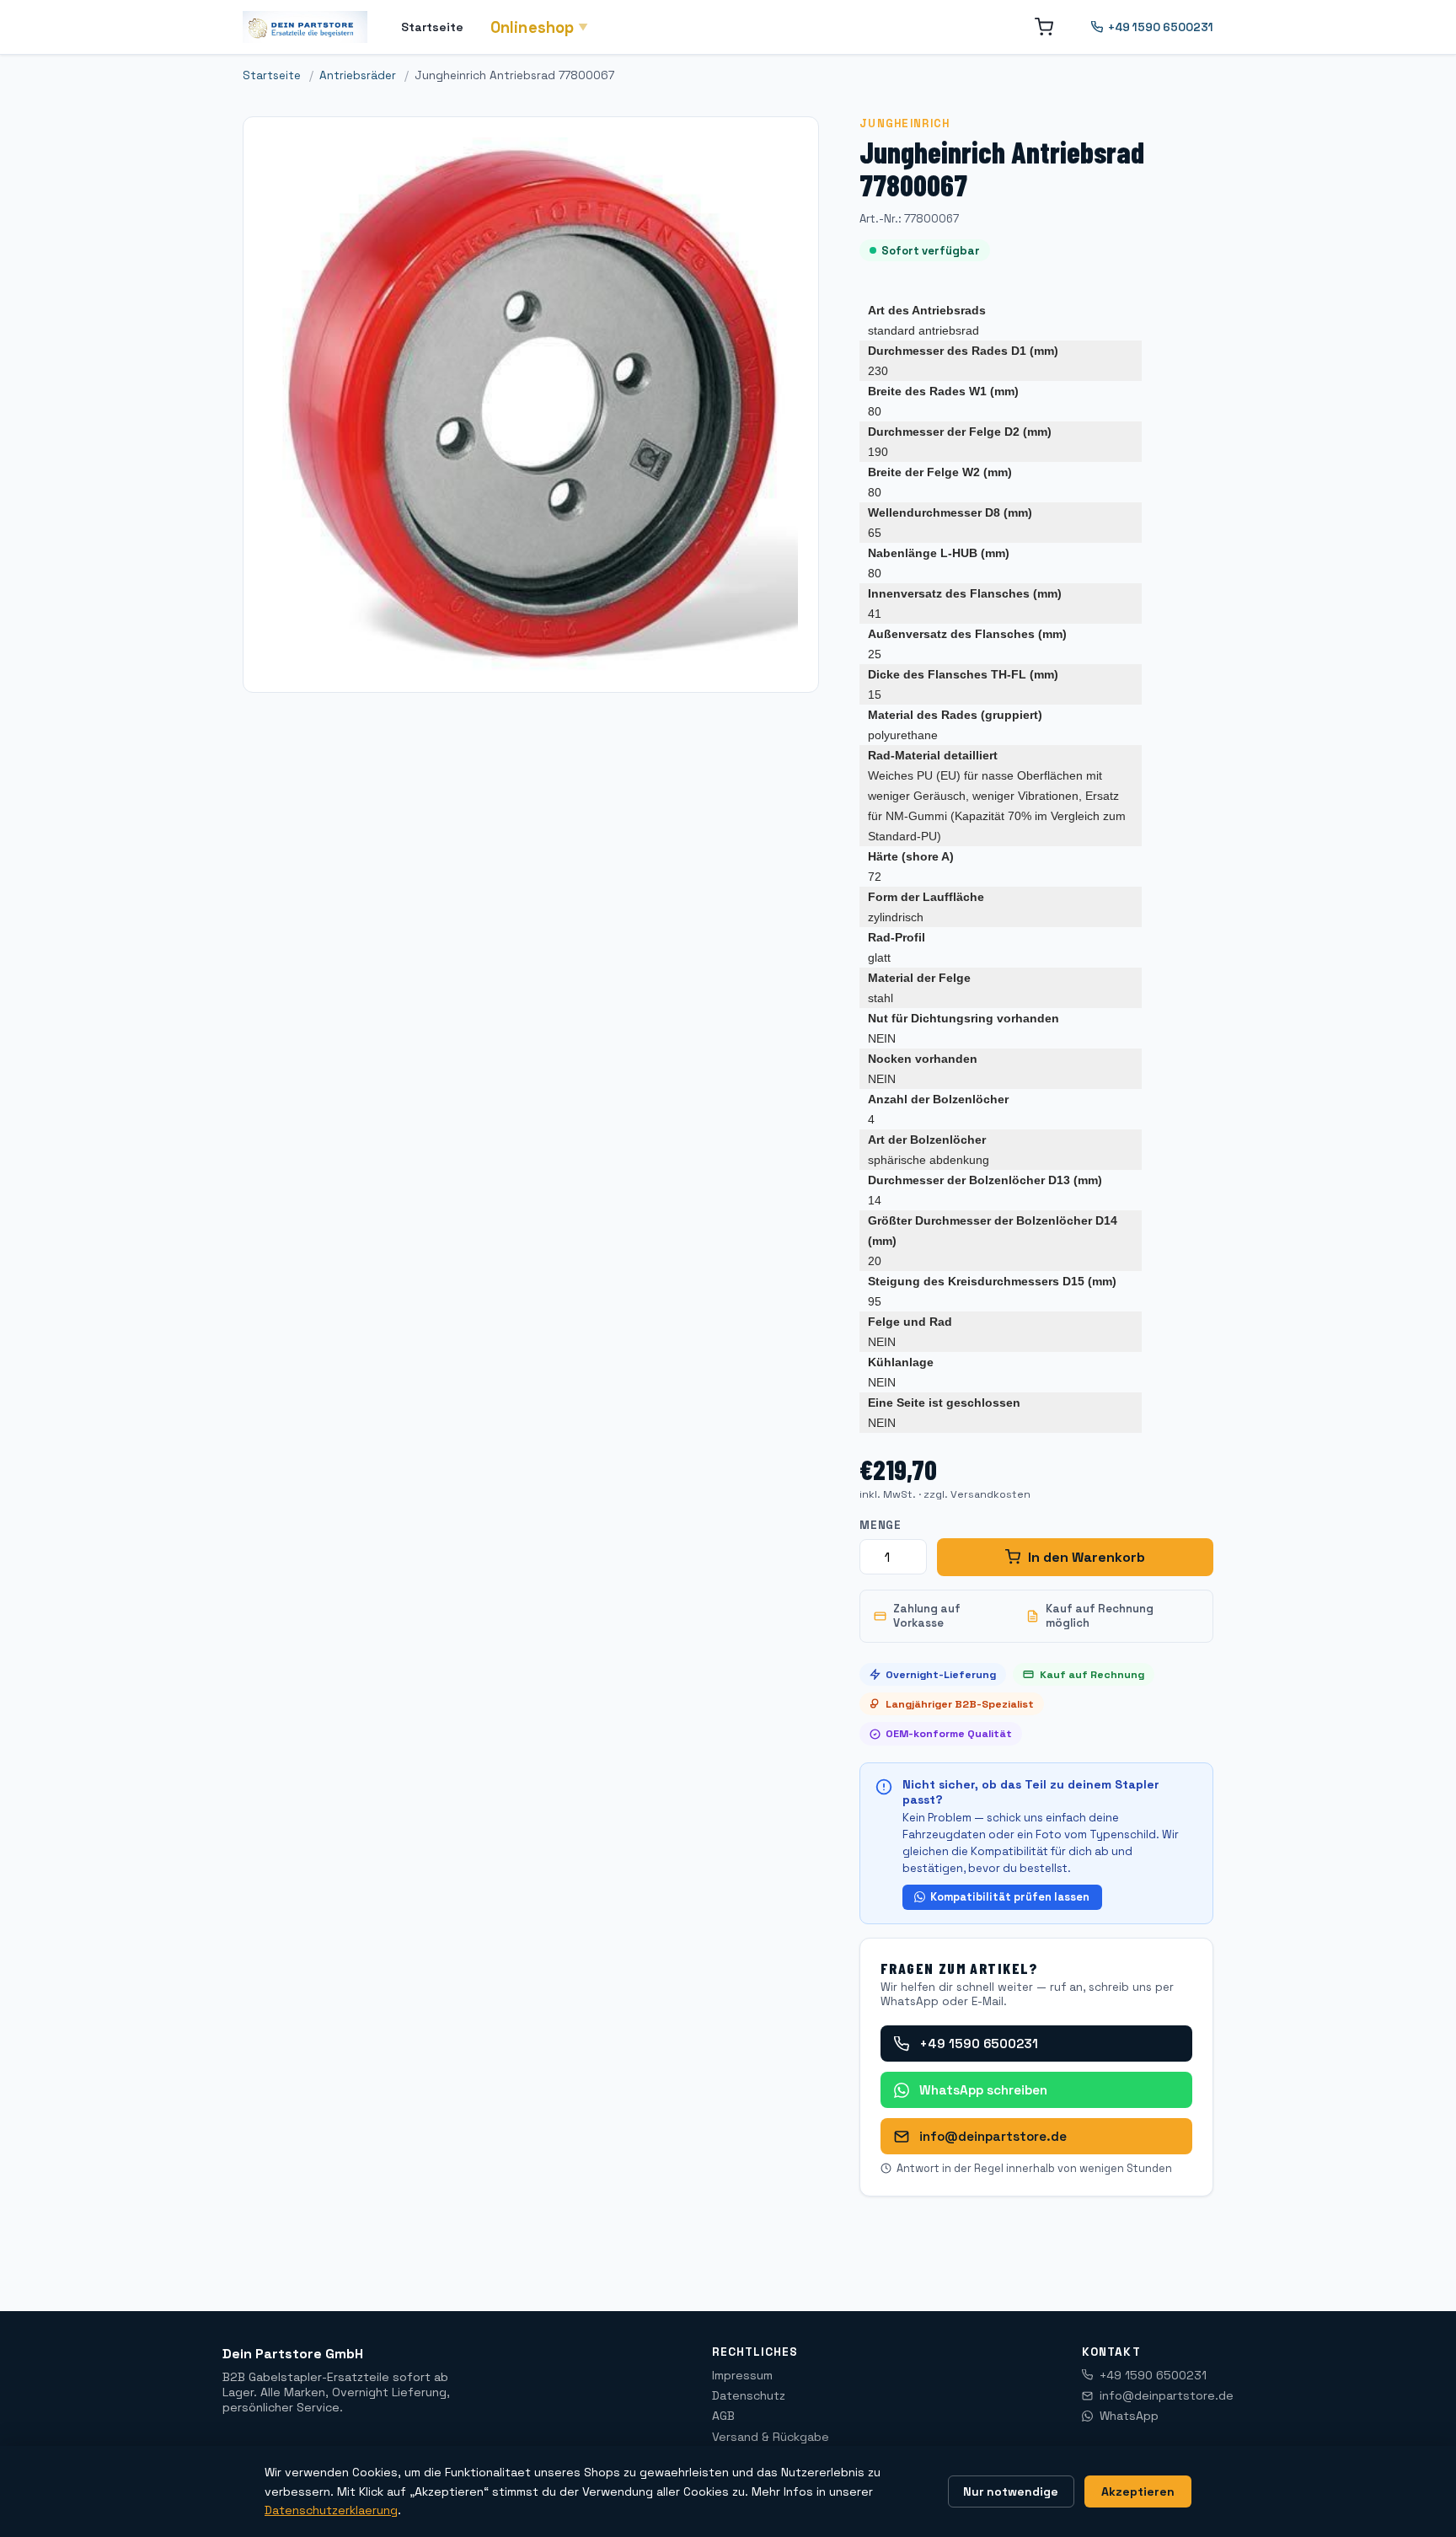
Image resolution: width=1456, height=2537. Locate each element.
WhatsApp (1129, 2416)
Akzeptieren (1138, 2491)
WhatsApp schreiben (983, 2090)
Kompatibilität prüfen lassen (1010, 1897)
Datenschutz (749, 2395)
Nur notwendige (1011, 2491)
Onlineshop (540, 27)
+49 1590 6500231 (1161, 27)
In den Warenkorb (1087, 1557)
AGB (723, 2416)
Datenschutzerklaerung (331, 2510)
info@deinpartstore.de (993, 2136)
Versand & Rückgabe (771, 2437)
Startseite (432, 27)
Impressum (742, 2375)
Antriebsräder (358, 75)
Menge (881, 1525)
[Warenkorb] (1044, 27)
